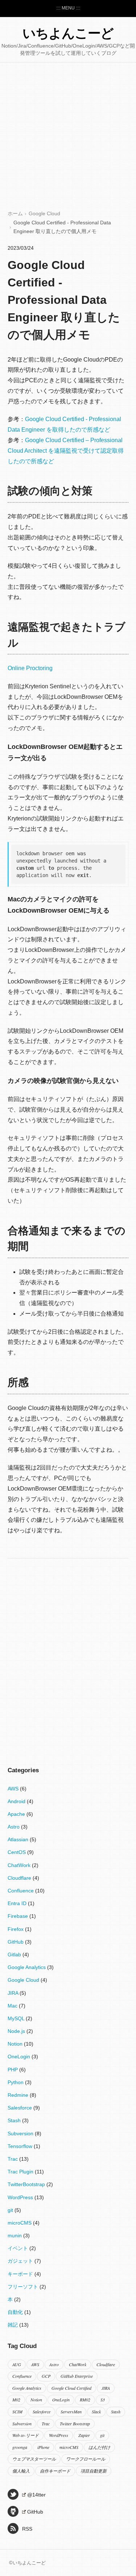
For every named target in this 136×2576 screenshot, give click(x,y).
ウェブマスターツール (34, 2459)
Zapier (84, 2435)
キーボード (21, 2274)
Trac (13, 2159)
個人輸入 (21, 2471)
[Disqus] (68, 1652)
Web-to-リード (26, 2435)
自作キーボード (55, 2471)
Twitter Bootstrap (75, 2424)
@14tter (36, 2495)
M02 (16, 2400)
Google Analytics (27, 1967)
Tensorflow (21, 2146)
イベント (18, 2248)
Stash (15, 2120)
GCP (46, 2376)
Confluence (21, 1891)
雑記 (13, 2325)
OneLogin (20, 2057)
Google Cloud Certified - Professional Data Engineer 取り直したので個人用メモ (64, 300)
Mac (13, 2006)
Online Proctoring (30, 668)
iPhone (43, 2447)
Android (17, 1801)
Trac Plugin (21, 2172)
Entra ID (18, 1903)
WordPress (21, 2197)
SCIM (17, 2412)
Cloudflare (20, 1878)
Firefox (16, 1929)
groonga (20, 2447)
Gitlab (15, 1955)
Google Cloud (44, 214)
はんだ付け (99, 2447)
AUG (17, 2364)
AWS (14, 1789)
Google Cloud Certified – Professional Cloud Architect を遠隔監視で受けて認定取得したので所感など (66, 451)
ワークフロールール (86, 2459)
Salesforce (20, 2108)
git (11, 2210)
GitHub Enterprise (77, 2376)
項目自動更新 (94, 2471)
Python (16, 2082)
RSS (27, 2529)
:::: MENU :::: (68, 8)
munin (15, 2235)
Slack (96, 2412)
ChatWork (20, 1865)
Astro (14, 1827)
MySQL (17, 2018)
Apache (17, 1814)
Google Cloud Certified (71, 2388)
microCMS (20, 2223)
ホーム (15, 214)
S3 (103, 2400)
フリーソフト (24, 2287)
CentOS (17, 1852)
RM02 (85, 2400)
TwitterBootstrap (27, 2184)
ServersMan (71, 2412)
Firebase (18, 1916)
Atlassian (19, 1839)
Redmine (19, 2095)
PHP (13, 2070)
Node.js (17, 2031)
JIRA (14, 1993)
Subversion (21, 2133)
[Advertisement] (68, 138)
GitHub (16, 1942)
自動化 (16, 2312)
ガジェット (21, 2261)
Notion (16, 2044)
